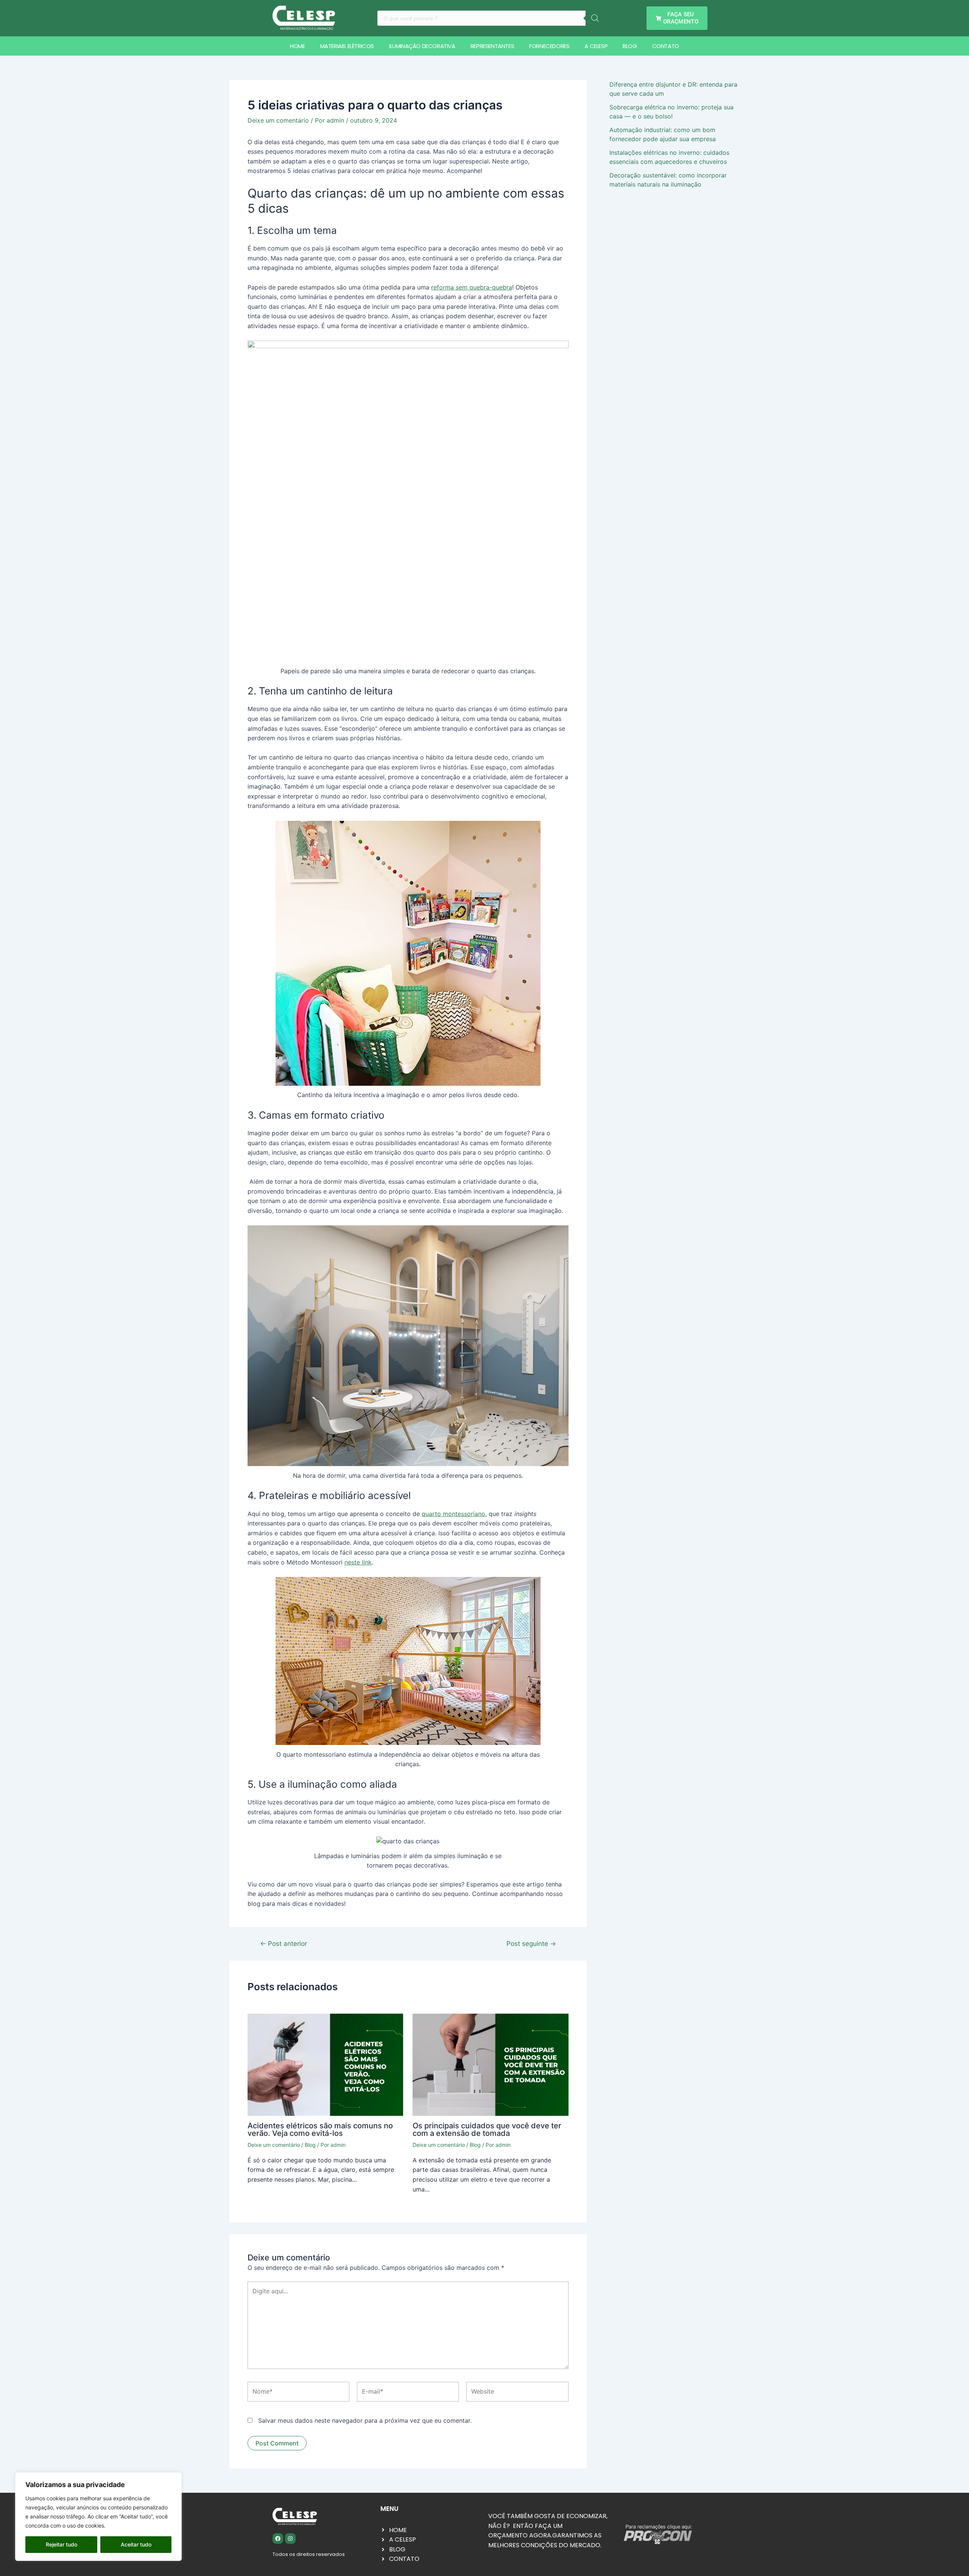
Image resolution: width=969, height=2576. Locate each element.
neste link (358, 1562)
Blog (310, 2145)
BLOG (630, 46)
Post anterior (284, 1943)
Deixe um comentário (278, 120)
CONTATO (666, 46)
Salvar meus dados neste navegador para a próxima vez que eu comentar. (365, 2420)
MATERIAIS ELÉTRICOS (347, 46)
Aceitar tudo (136, 2544)
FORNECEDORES (549, 46)
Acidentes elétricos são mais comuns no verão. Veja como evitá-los (320, 2129)
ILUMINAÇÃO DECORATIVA (422, 46)
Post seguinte (531, 1943)
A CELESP (596, 46)
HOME (297, 46)
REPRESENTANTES (492, 46)
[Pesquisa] (595, 18)
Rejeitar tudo (62, 2544)
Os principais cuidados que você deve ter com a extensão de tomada (487, 2129)
